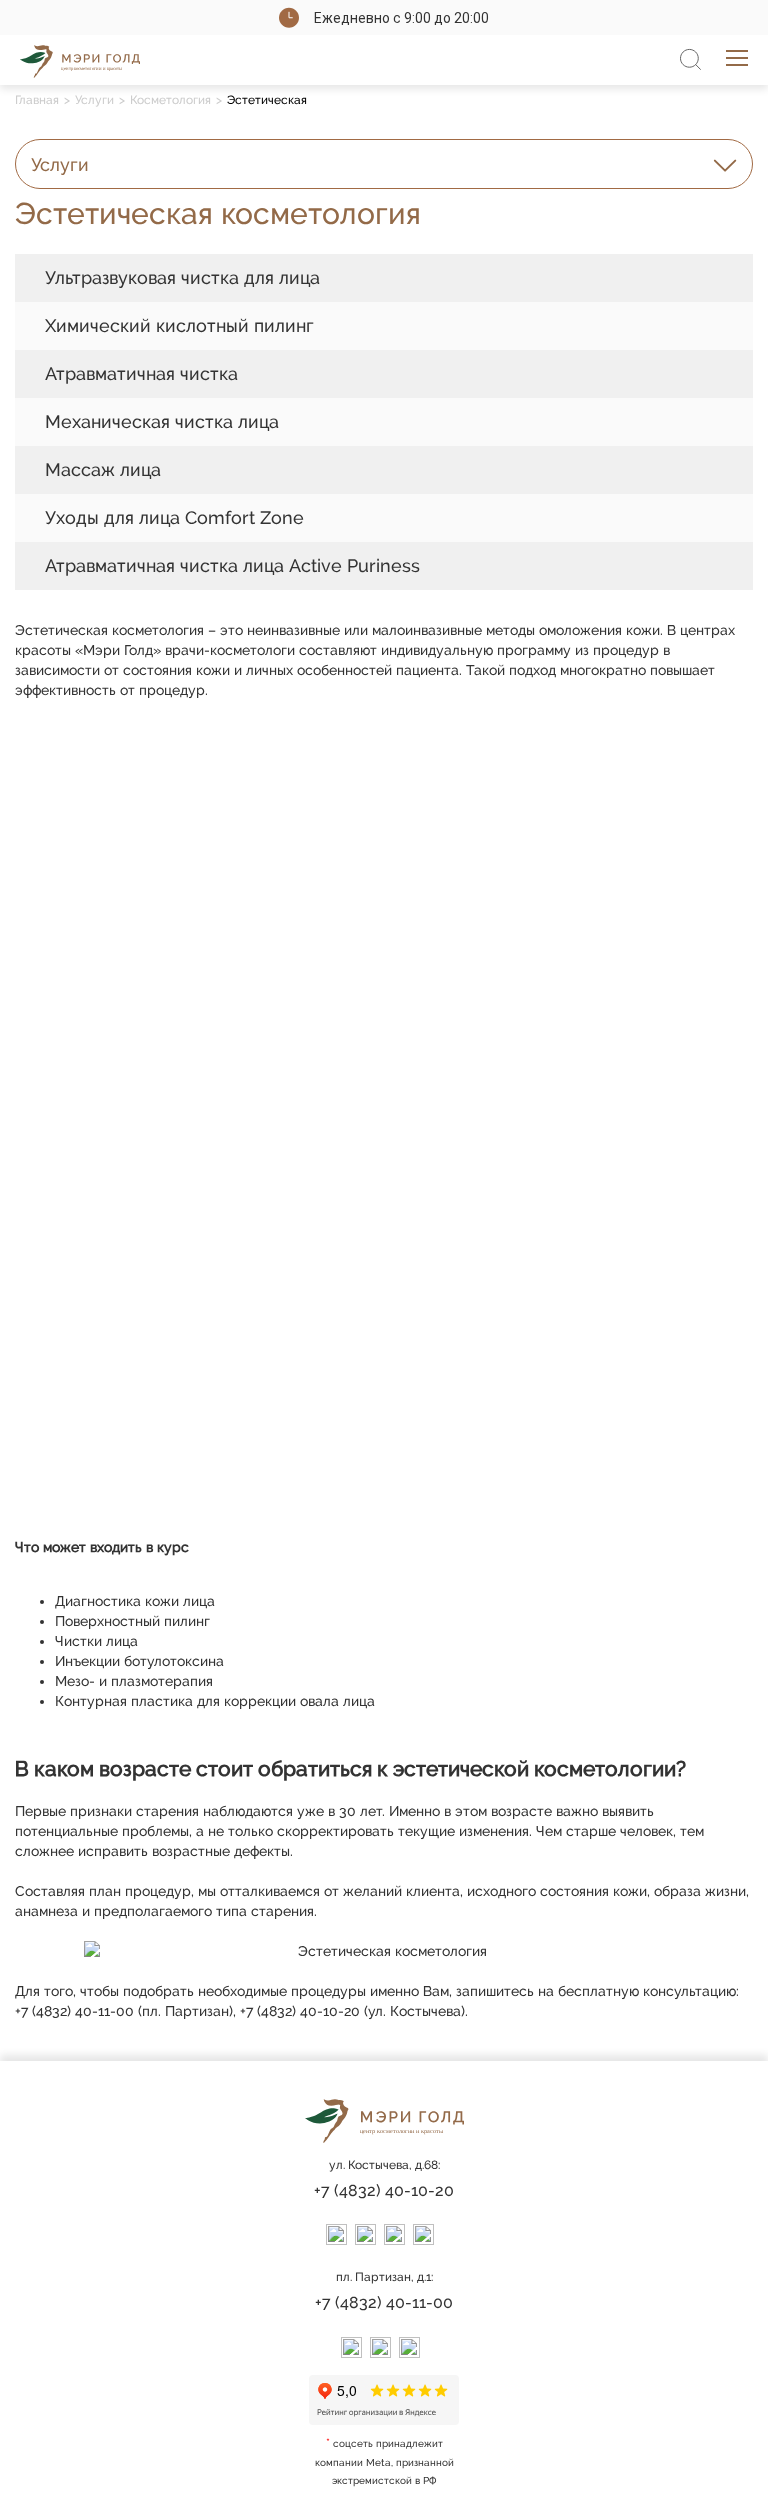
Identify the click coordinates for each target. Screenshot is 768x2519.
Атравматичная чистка (141, 373)
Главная (37, 100)
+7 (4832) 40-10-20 (384, 2190)
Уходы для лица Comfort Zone (174, 517)
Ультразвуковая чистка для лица (182, 277)
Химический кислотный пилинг (179, 325)
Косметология (170, 100)
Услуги (94, 100)
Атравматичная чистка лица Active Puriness (232, 565)
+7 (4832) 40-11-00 (384, 2302)
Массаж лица (103, 469)
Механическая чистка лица (162, 421)
